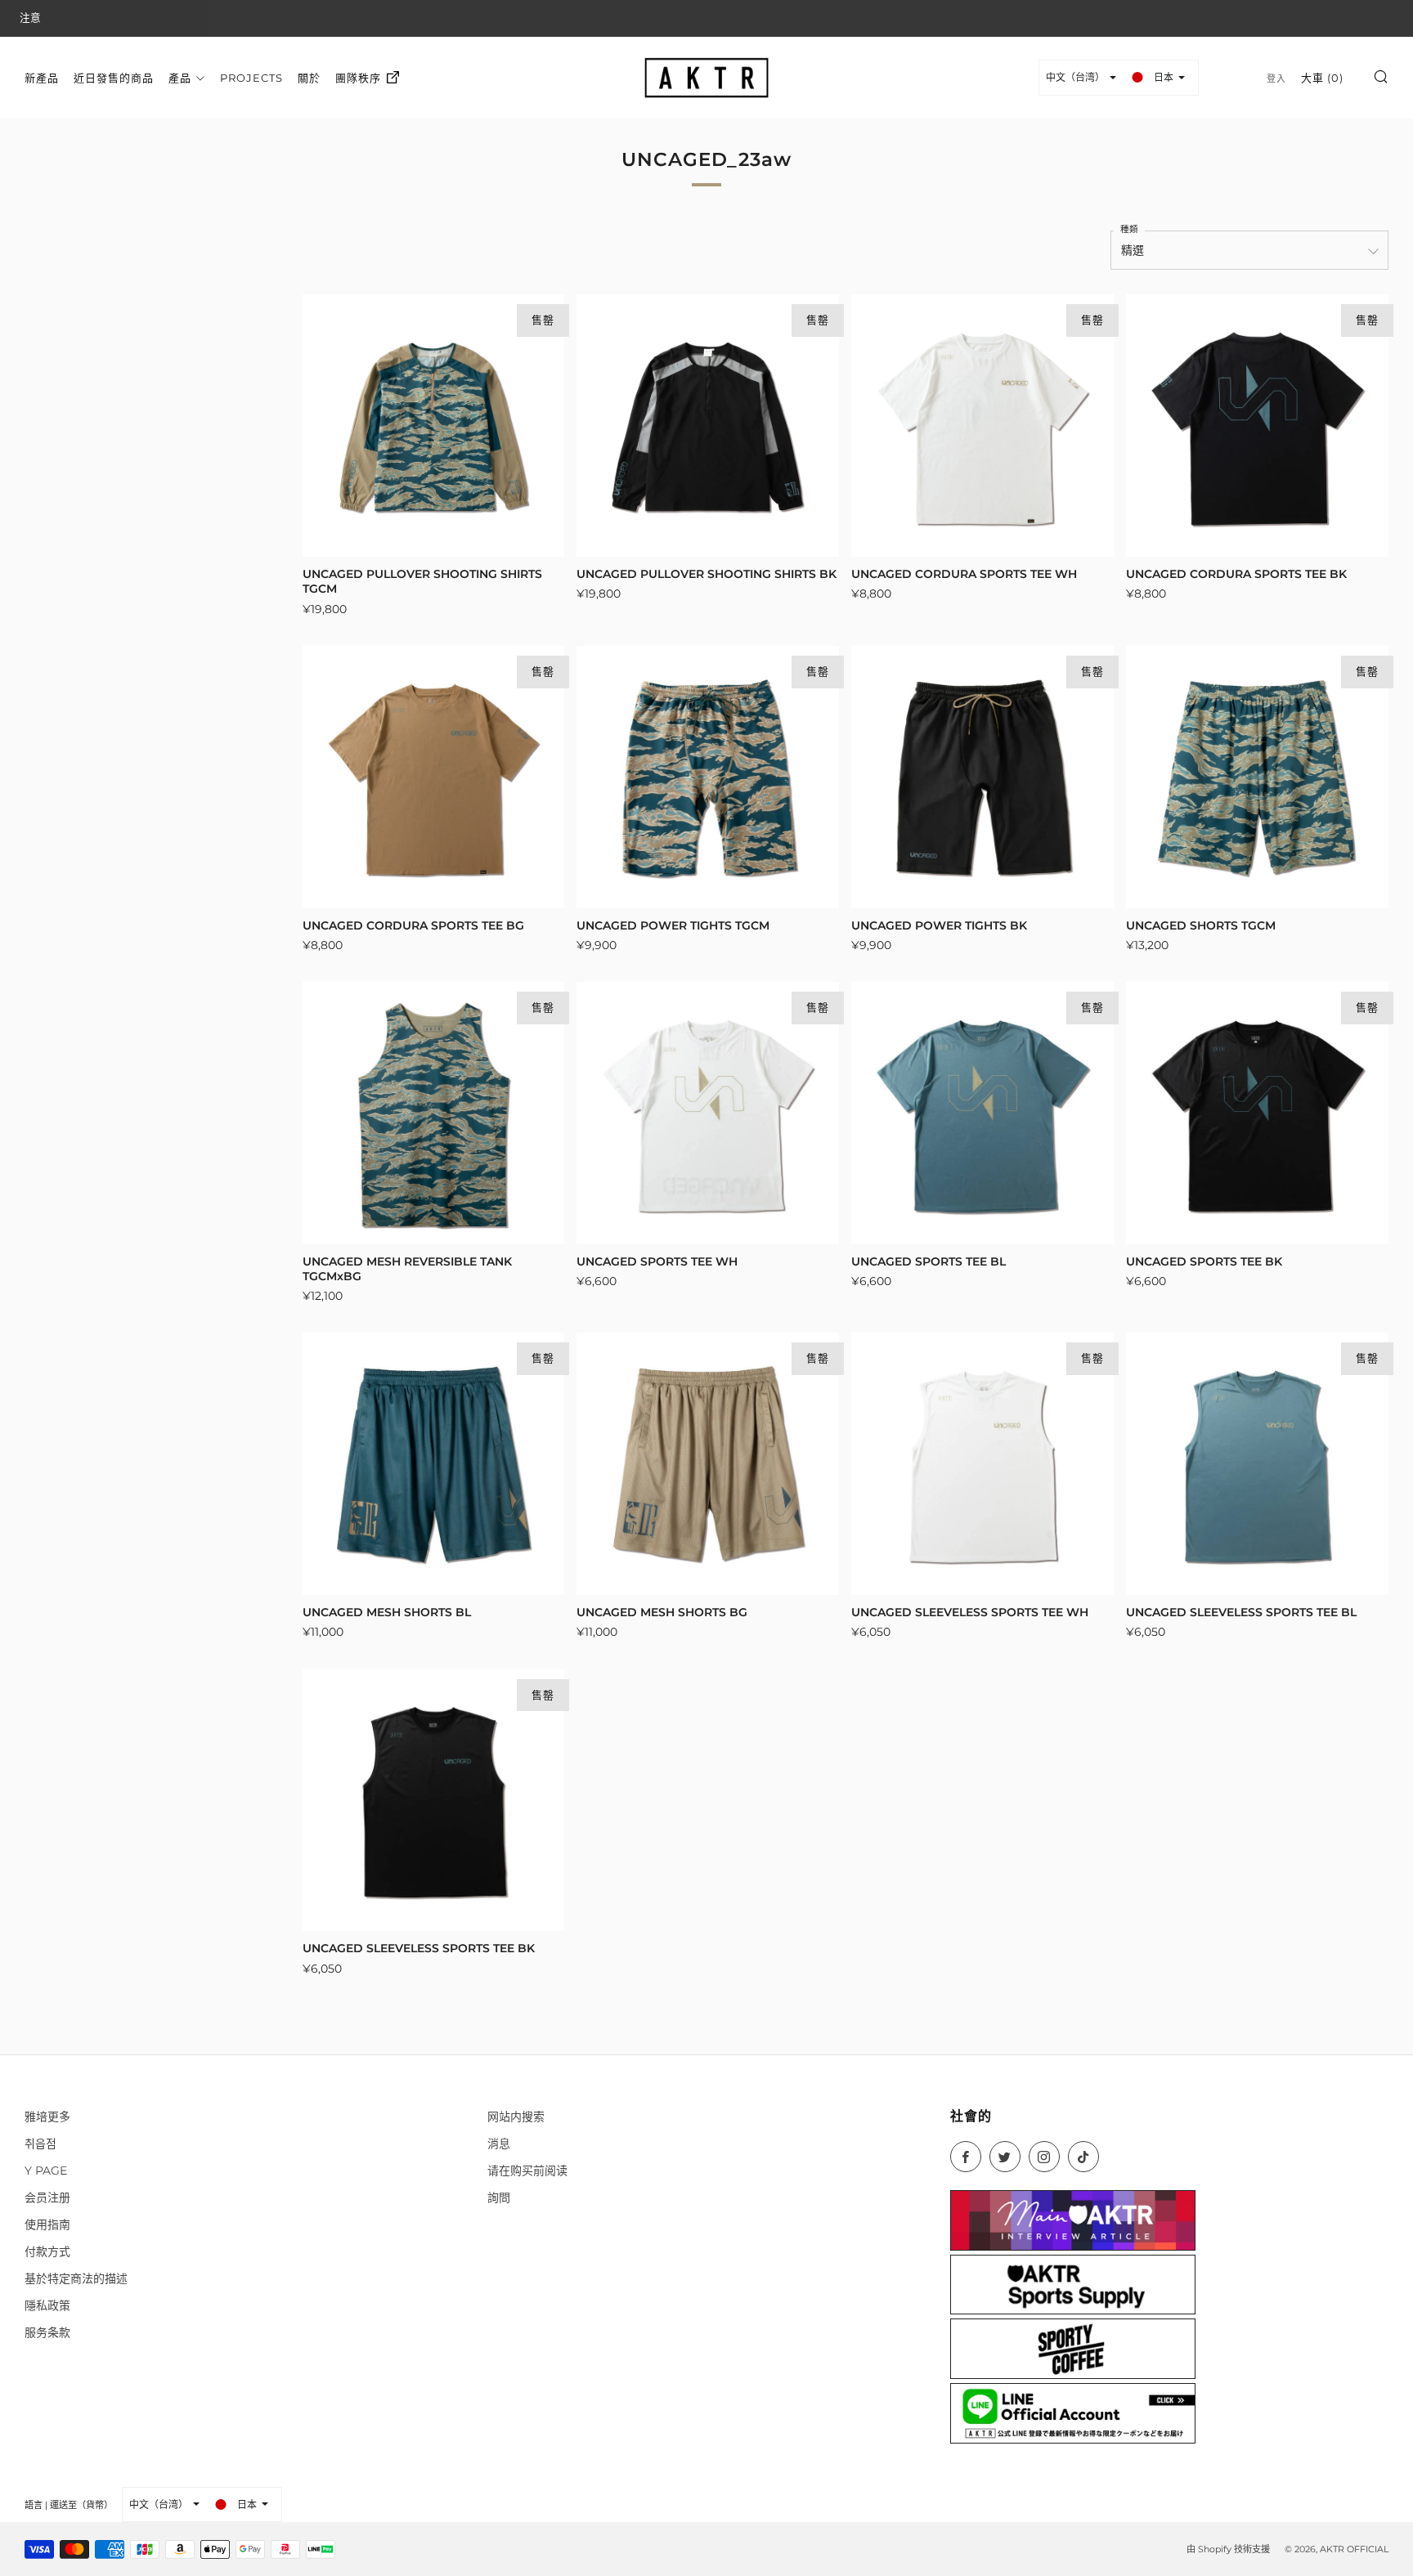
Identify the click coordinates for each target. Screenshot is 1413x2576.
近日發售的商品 (114, 77)
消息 (499, 2144)
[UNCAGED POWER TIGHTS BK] (982, 777)
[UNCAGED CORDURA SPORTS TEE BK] (1257, 426)
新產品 (42, 77)
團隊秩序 (358, 77)
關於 (309, 77)
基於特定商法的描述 (76, 2278)
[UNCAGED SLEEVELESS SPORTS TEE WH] (982, 1464)
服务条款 (47, 2332)
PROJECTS (251, 77)
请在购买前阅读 (527, 2171)
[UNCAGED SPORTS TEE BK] (1257, 1113)
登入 (1276, 78)
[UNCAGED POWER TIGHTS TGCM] (708, 777)
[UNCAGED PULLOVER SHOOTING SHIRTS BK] (708, 426)
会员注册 (47, 2197)
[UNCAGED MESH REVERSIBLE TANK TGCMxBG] (434, 1113)
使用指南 (47, 2224)
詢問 (499, 2197)
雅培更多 (47, 2117)
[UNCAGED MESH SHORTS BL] (434, 1464)
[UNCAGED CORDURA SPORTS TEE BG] (434, 777)
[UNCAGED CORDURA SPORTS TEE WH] (982, 426)
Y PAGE (46, 2171)
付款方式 (47, 2251)
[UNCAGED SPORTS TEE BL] (982, 1113)
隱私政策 (47, 2305)
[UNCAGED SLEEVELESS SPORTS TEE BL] (1257, 1464)
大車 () (1322, 77)
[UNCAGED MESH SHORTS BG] (708, 1464)
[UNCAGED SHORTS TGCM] (1257, 777)
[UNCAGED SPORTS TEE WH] (708, 1113)
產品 (180, 77)
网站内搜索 (516, 2117)
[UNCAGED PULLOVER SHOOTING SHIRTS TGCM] (434, 426)
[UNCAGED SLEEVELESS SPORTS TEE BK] (434, 1801)
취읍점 (40, 2144)
